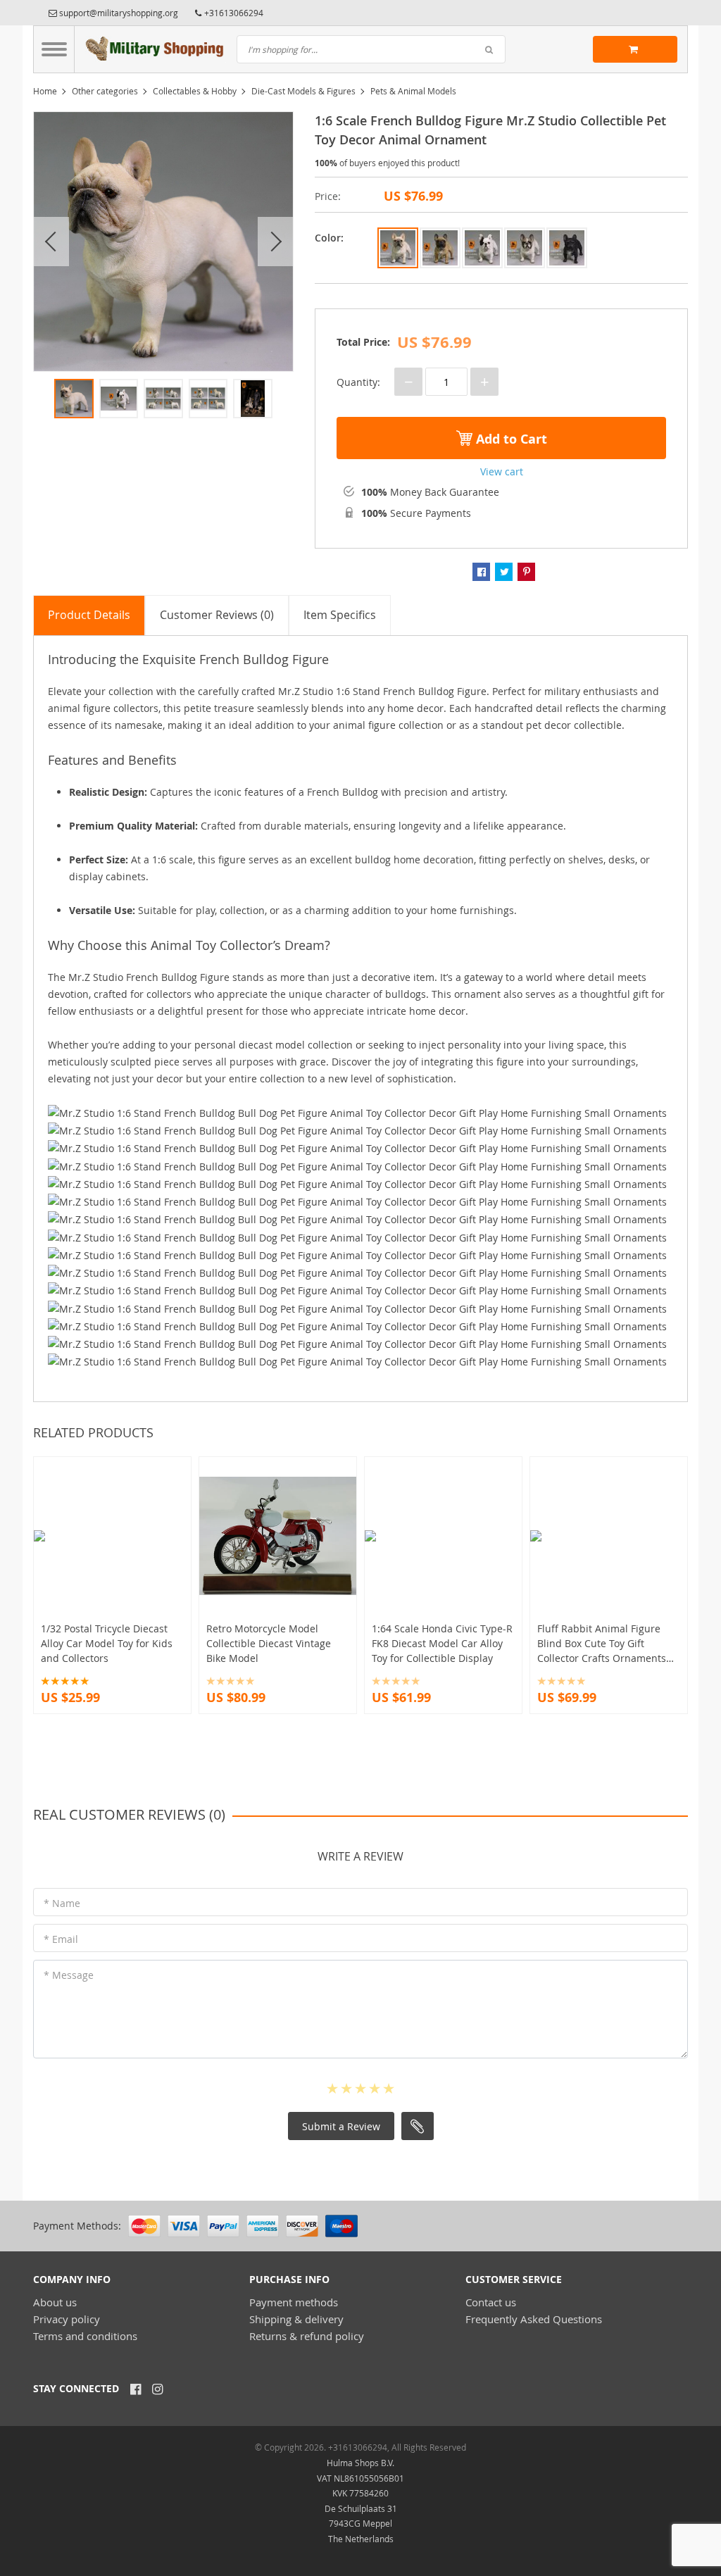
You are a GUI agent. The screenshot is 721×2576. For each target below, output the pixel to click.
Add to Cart (510, 439)
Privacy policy (67, 2319)
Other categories (105, 91)
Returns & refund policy (307, 2336)
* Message (69, 1975)
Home (45, 91)
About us (55, 2302)
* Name (62, 1903)
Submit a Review (341, 2126)
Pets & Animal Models (413, 91)
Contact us (491, 2302)
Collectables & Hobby (195, 91)
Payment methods (294, 2302)
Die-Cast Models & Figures (303, 91)
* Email (61, 1939)
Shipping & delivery (296, 2319)
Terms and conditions (85, 2336)
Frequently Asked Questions (534, 2319)
